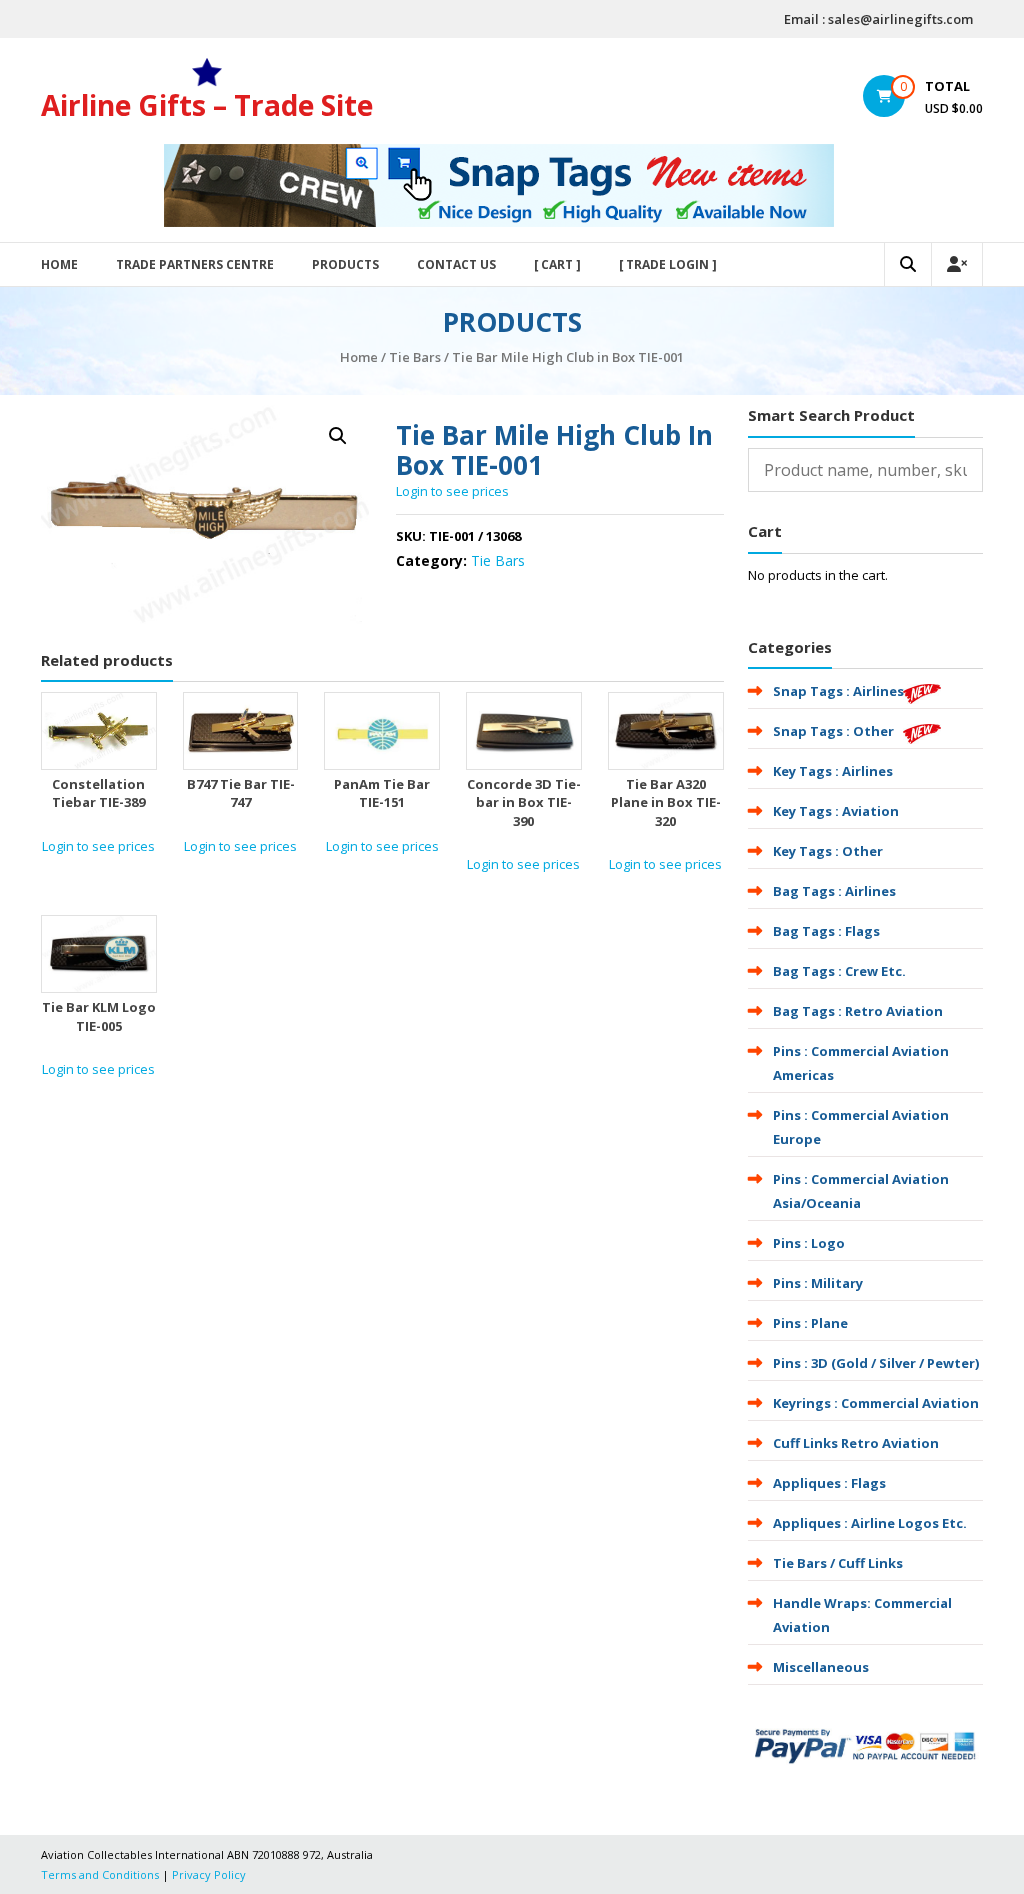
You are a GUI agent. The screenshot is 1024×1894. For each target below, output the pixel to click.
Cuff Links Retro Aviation (856, 1443)
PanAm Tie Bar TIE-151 (382, 793)
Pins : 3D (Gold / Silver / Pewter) (876, 1363)
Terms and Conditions (100, 1874)
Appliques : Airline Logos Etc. (870, 1523)
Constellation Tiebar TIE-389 (98, 793)
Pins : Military (818, 1283)
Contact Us (456, 264)
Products (345, 264)
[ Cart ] (557, 264)
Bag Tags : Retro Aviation (858, 1011)
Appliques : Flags (829, 1483)
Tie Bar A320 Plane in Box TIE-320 (666, 802)
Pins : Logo (809, 1243)
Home (59, 264)
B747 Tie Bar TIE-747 (241, 793)
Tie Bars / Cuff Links (838, 1563)
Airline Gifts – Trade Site (207, 105)
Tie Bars (415, 357)
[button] (338, 436)
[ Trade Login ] (668, 264)
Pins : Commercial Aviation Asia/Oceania (861, 1191)
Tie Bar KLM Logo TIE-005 (99, 1016)
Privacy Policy (209, 1874)
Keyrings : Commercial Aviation (876, 1403)
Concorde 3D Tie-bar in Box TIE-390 (524, 802)
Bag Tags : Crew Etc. (839, 971)
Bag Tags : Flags (826, 931)
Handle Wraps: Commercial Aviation (862, 1615)
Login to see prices (452, 491)
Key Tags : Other (828, 851)
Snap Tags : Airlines (838, 691)
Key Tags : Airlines (833, 771)
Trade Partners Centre (195, 264)
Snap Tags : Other (833, 731)
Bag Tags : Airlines (834, 891)
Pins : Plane (810, 1323)
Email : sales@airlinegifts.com (878, 19)
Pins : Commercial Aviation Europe (861, 1127)
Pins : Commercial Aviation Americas (861, 1063)
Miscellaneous (821, 1667)
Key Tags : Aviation (836, 811)
